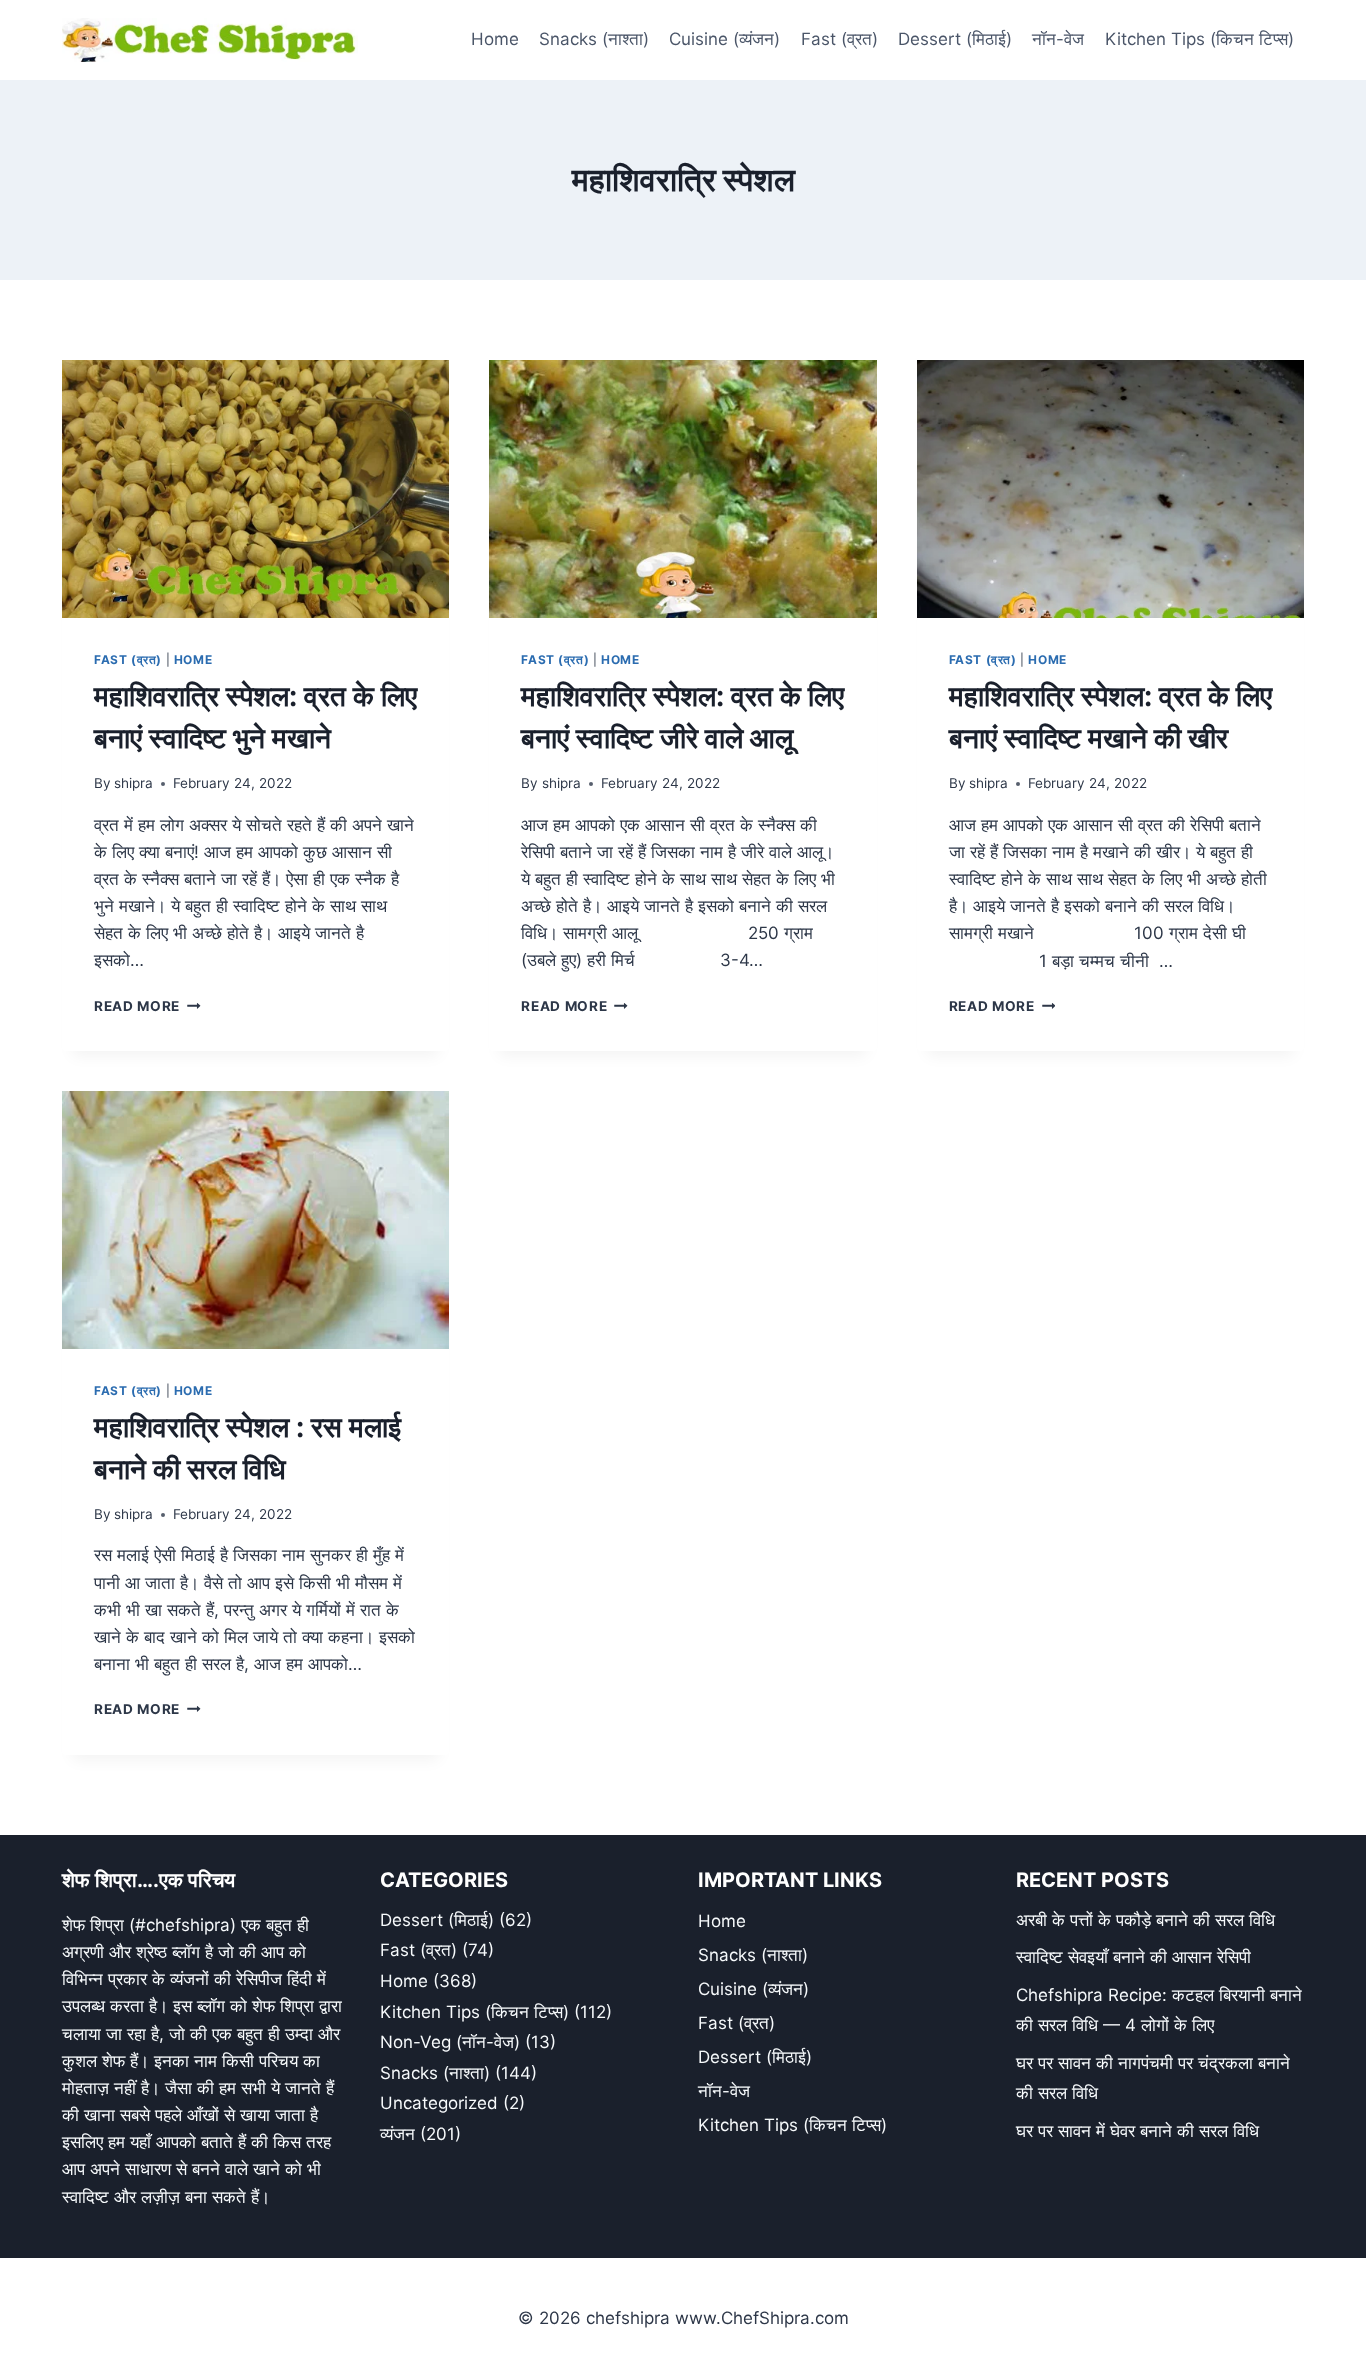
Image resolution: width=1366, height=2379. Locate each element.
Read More (147, 1006)
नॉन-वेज (1058, 39)
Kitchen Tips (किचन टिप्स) (1199, 39)
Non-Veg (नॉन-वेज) (450, 2042)
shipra (133, 783)
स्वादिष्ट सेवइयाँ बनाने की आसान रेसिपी (1133, 1957)
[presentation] (255, 489)
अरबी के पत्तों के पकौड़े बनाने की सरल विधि (1145, 1920)
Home (495, 39)
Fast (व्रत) (839, 39)
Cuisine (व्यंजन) (724, 39)
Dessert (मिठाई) (955, 39)
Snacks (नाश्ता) (594, 39)
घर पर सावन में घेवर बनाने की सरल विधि (1137, 2131)
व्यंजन (397, 2134)
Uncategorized (439, 2103)
